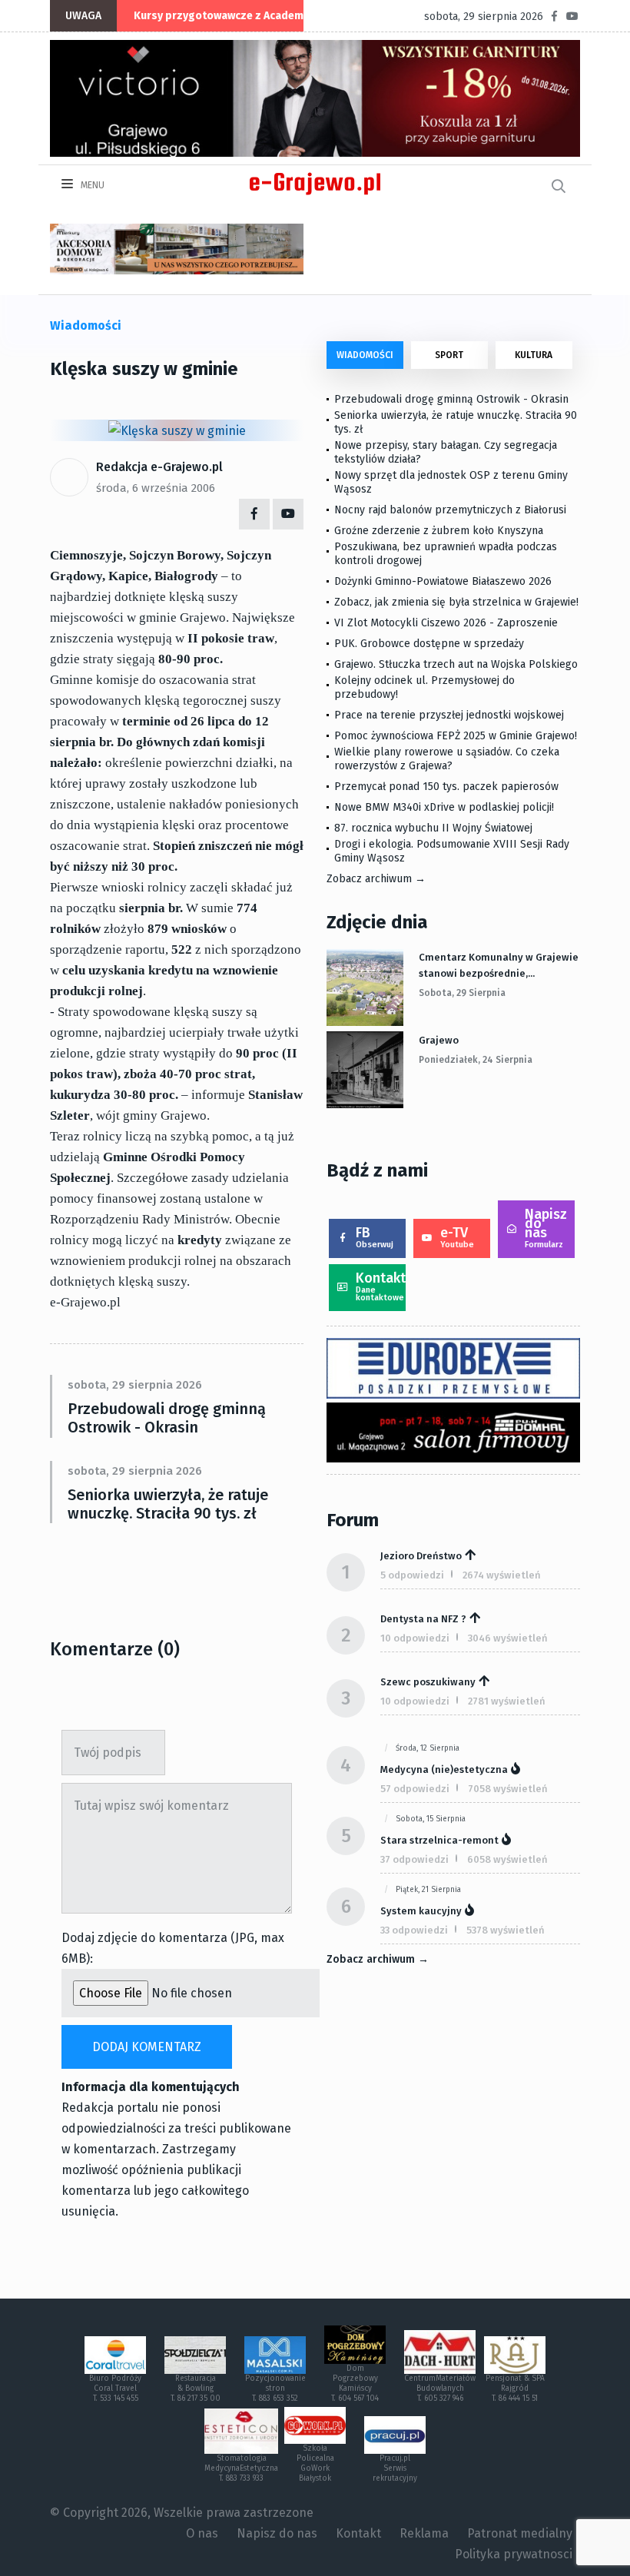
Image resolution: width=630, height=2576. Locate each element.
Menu (91, 185)
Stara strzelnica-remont (439, 1840)
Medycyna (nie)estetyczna (444, 1769)
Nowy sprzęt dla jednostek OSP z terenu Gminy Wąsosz (451, 482)
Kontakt (381, 1286)
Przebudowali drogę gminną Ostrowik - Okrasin (167, 1418)
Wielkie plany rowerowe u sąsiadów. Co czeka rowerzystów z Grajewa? (447, 759)
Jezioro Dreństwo (421, 1556)
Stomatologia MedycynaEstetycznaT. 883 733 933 (241, 2468)
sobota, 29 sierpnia (462, 993)
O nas (202, 2533)
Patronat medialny (520, 2533)
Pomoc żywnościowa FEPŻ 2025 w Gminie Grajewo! (456, 736)
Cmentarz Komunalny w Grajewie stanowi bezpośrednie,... (499, 965)
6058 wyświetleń (507, 1859)
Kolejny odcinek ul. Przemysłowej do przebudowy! (424, 687)
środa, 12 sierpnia (428, 1748)
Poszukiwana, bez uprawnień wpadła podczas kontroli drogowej (446, 554)
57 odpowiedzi (415, 1789)
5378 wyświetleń (506, 1930)
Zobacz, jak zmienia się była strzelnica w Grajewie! (456, 602)
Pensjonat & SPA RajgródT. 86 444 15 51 (515, 2388)
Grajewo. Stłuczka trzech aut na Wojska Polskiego (456, 664)
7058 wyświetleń (508, 1789)
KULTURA (534, 355)
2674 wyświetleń (502, 1575)
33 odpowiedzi (414, 1930)
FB (375, 1237)
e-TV (457, 1237)
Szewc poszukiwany (428, 1682)
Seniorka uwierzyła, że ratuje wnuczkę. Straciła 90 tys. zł (168, 1504)
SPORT (449, 355)
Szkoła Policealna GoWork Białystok (315, 2463)
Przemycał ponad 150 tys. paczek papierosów (446, 787)
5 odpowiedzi (412, 1575)
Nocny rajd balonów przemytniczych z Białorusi (450, 510)
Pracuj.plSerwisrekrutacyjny (395, 2468)
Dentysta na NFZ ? (423, 1619)
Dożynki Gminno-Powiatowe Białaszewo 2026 (443, 581)
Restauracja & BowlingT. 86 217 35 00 (196, 2388)
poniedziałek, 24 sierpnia (476, 1060)
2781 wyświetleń (507, 1701)
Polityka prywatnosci (514, 2554)
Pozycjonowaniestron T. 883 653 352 (275, 2388)
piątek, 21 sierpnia (428, 1890)
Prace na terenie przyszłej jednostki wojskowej (449, 715)
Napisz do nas (546, 1228)
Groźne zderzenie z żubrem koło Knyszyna (439, 531)
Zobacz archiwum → (376, 879)
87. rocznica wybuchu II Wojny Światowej (433, 828)
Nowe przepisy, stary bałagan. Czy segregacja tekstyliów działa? (446, 452)
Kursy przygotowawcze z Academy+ (224, 16)
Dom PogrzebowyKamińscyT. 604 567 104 (355, 2383)
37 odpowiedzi (414, 1859)
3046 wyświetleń (508, 1638)
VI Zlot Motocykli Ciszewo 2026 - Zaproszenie (446, 623)
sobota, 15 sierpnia (431, 1819)
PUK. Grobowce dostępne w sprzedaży (429, 644)
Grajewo (439, 1040)
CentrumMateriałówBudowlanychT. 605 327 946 (440, 2388)
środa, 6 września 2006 (156, 488)
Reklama (424, 2533)
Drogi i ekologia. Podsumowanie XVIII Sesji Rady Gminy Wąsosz (452, 851)
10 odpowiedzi (415, 1638)
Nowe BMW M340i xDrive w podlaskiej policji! (444, 807)
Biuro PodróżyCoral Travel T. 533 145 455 (115, 2388)
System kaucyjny (421, 1911)
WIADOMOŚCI (365, 355)
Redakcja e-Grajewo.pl (159, 467)
